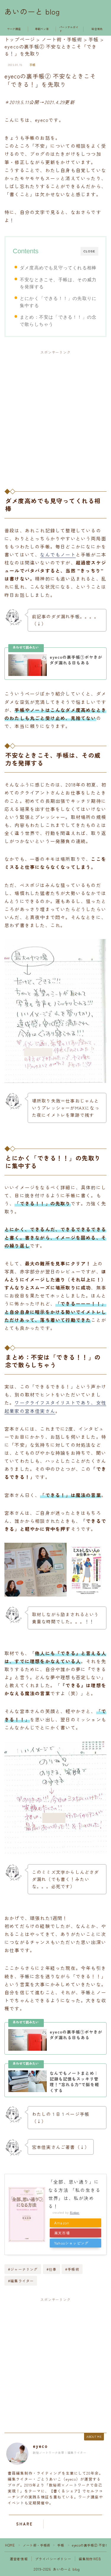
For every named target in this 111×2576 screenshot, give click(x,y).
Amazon (62, 2223)
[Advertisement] (55, 416)
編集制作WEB (90, 2559)
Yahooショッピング (71, 2243)
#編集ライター (21, 2281)
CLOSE (89, 251)
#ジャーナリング (23, 2269)
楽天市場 (62, 2233)
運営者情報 (19, 2559)
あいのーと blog (32, 12)
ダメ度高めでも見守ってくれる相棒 (58, 268)
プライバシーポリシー (53, 2559)
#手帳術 (72, 2269)
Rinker (75, 2212)
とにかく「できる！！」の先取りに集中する (58, 302)
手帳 (33, 65)
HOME (10, 2545)
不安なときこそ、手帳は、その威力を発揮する (58, 283)
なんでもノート (58, 554)
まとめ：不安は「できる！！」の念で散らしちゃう (58, 321)
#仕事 (52, 2269)
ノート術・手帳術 (37, 2545)
